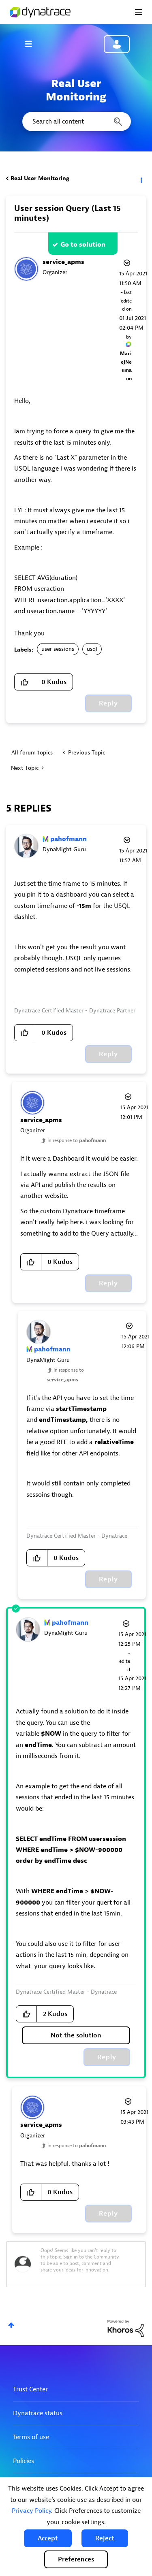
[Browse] (32, 44)
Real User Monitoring (40, 178)
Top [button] (11, 2325)
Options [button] (141, 179)
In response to (77, 1140)
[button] (48, 2538)
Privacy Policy (31, 2511)
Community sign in (117, 44)
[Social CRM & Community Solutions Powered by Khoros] (126, 2328)
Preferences (76, 2559)
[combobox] (76, 121)
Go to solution (83, 245)
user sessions (58, 649)
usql (92, 649)
